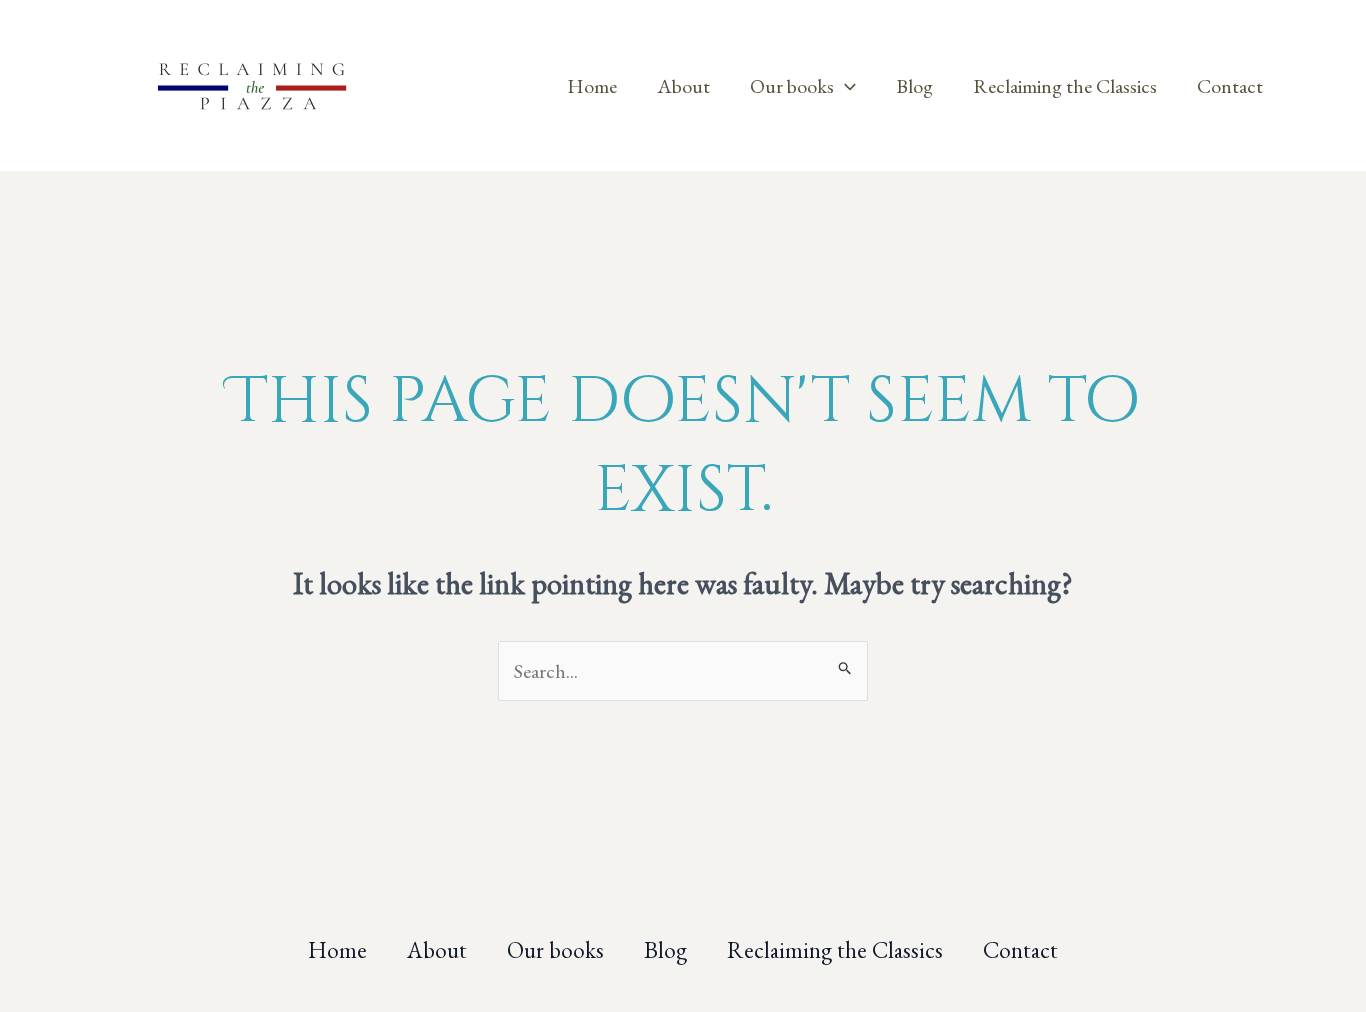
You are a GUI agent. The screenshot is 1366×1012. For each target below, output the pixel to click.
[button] (845, 86)
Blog (914, 86)
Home (592, 86)
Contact (1230, 86)
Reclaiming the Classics (1065, 86)
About (683, 86)
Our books (792, 86)
